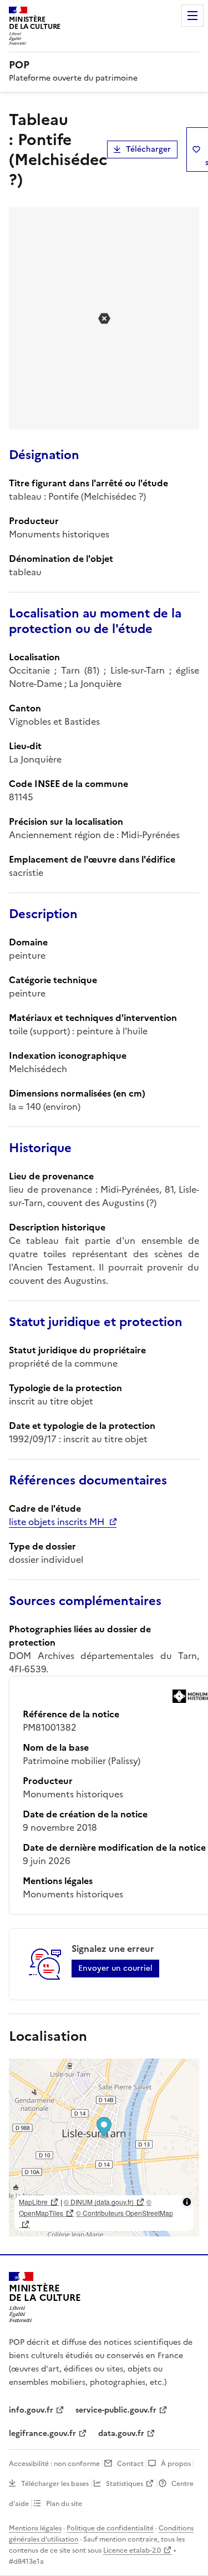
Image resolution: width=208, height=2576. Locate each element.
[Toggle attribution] (187, 2202)
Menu (192, 16)
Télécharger (148, 149)
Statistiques (125, 2484)
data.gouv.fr (121, 2433)
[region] (104, 2148)
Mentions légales (35, 2528)
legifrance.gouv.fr (42, 2433)
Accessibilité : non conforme (54, 2464)
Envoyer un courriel (115, 1968)
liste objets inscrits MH (57, 1522)
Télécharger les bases (55, 2484)
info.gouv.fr (31, 2410)
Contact (130, 2464)
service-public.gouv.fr (116, 2410)
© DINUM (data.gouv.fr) (99, 2202)
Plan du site (64, 2504)
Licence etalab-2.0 (132, 2550)
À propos (176, 2464)
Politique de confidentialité (110, 2528)
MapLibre (33, 2202)
